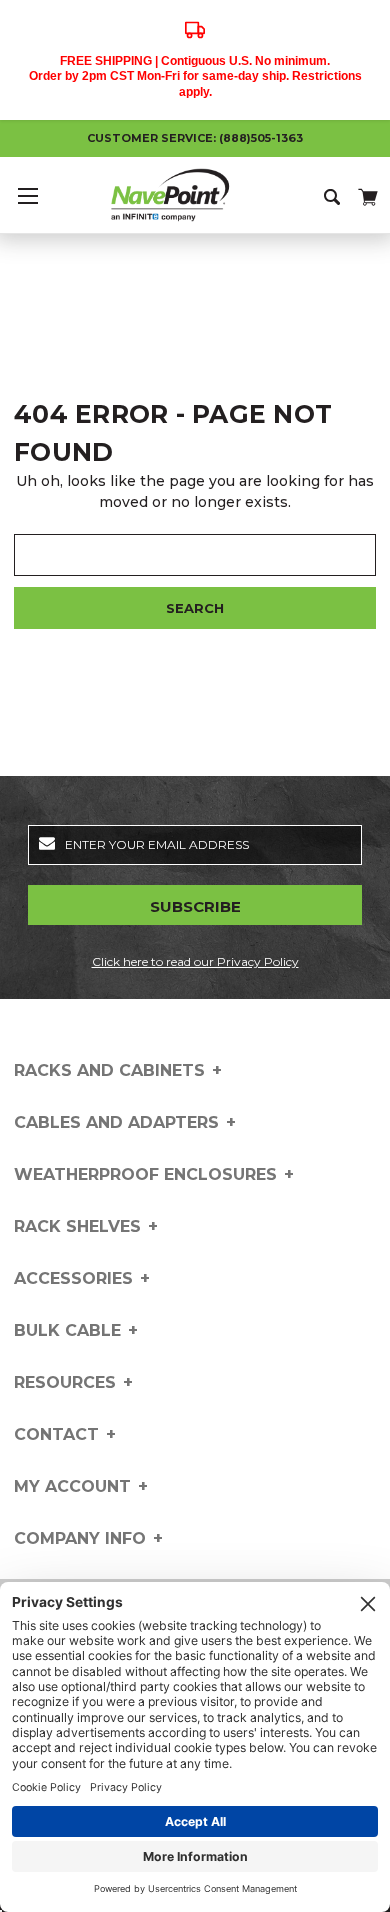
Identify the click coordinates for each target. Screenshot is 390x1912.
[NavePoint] (195, 195)
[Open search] (333, 195)
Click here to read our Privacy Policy (195, 961)
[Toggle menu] (27, 195)
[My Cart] (366, 193)
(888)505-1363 (261, 138)
